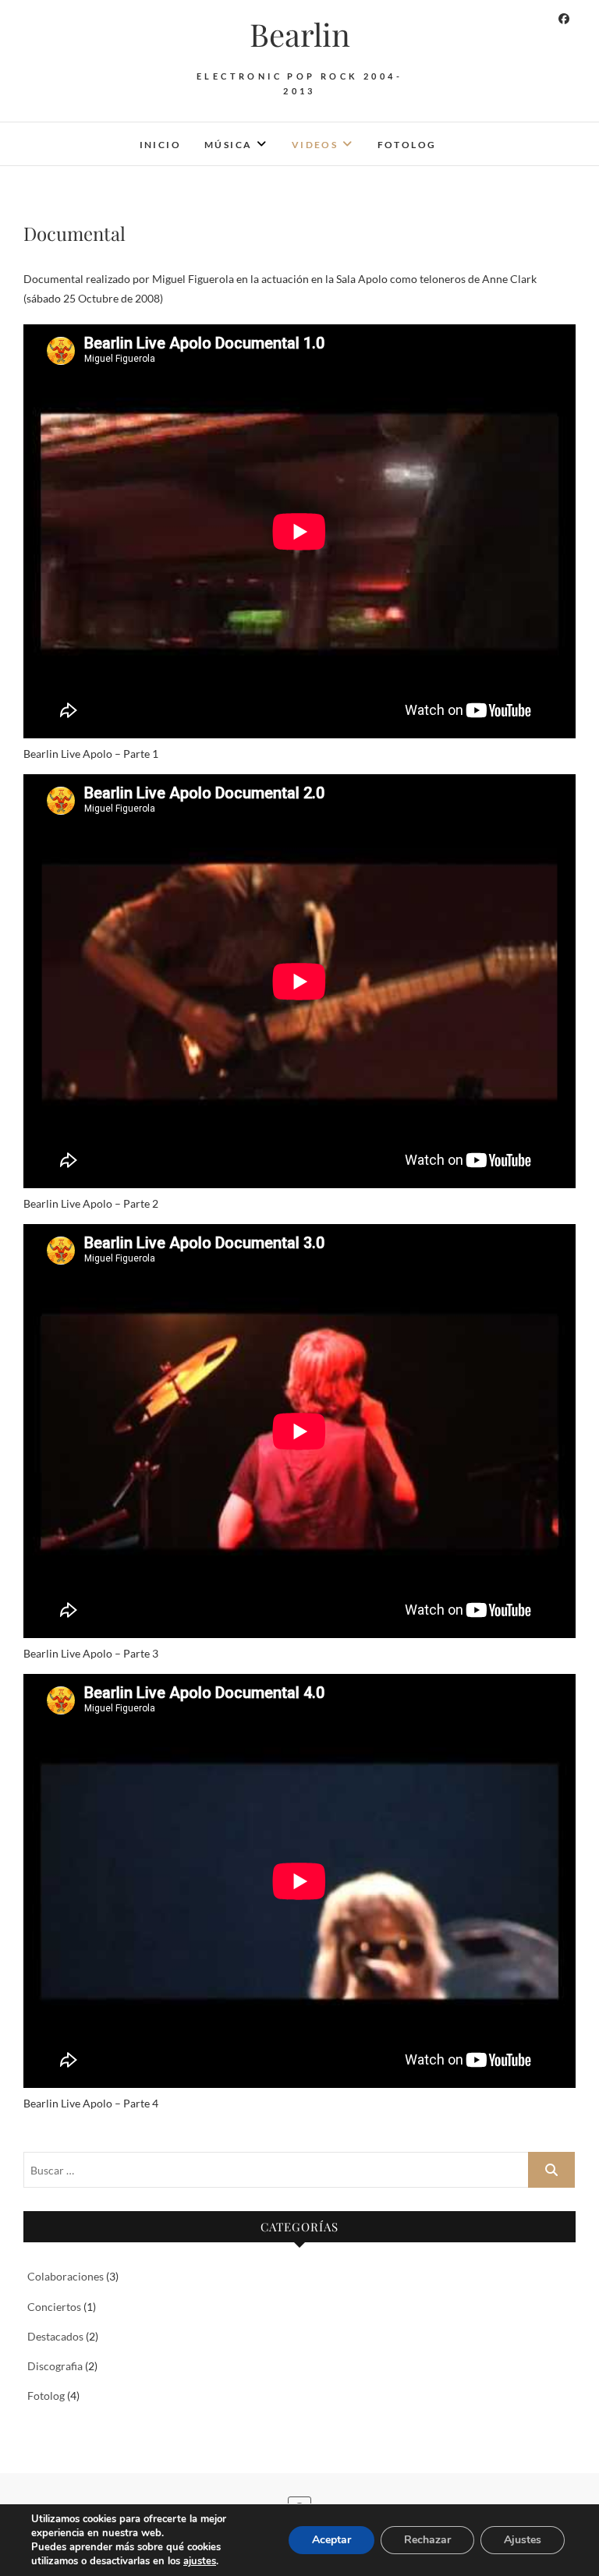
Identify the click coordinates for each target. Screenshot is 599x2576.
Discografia (55, 2366)
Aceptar (331, 2540)
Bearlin (300, 34)
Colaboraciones (66, 2276)
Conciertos (54, 2307)
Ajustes (523, 2540)
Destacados (55, 2336)
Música (228, 145)
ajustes (200, 2561)
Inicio (160, 145)
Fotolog (407, 145)
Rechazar (427, 2540)
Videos (315, 145)
